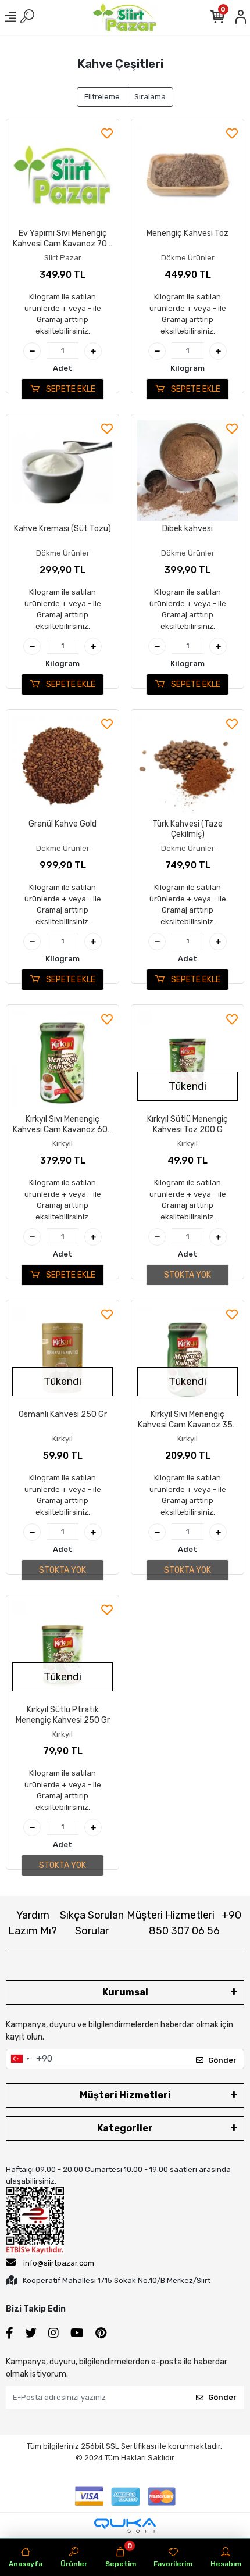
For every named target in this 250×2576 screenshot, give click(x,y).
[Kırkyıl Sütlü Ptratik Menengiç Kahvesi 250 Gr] (63, 1652)
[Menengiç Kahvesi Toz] (187, 175)
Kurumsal (125, 1992)
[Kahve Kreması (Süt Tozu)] (63, 471)
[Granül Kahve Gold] (63, 766)
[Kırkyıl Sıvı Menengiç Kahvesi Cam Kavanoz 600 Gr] (63, 1061)
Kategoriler (125, 2128)
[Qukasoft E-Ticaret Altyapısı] (125, 2526)
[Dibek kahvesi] (187, 471)
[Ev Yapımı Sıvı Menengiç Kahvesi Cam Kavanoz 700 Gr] (63, 175)
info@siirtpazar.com (59, 2263)
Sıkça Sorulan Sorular (92, 1923)
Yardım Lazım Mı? (33, 1923)
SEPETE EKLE (70, 389)
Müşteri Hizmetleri (184, 1923)
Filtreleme (102, 97)
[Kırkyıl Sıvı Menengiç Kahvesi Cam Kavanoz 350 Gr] (187, 1356)
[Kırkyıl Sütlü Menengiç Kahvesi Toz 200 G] (187, 1061)
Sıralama (150, 97)
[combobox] (20, 2059)
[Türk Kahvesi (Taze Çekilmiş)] (187, 766)
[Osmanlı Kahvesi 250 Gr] (63, 1356)
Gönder (222, 2060)
